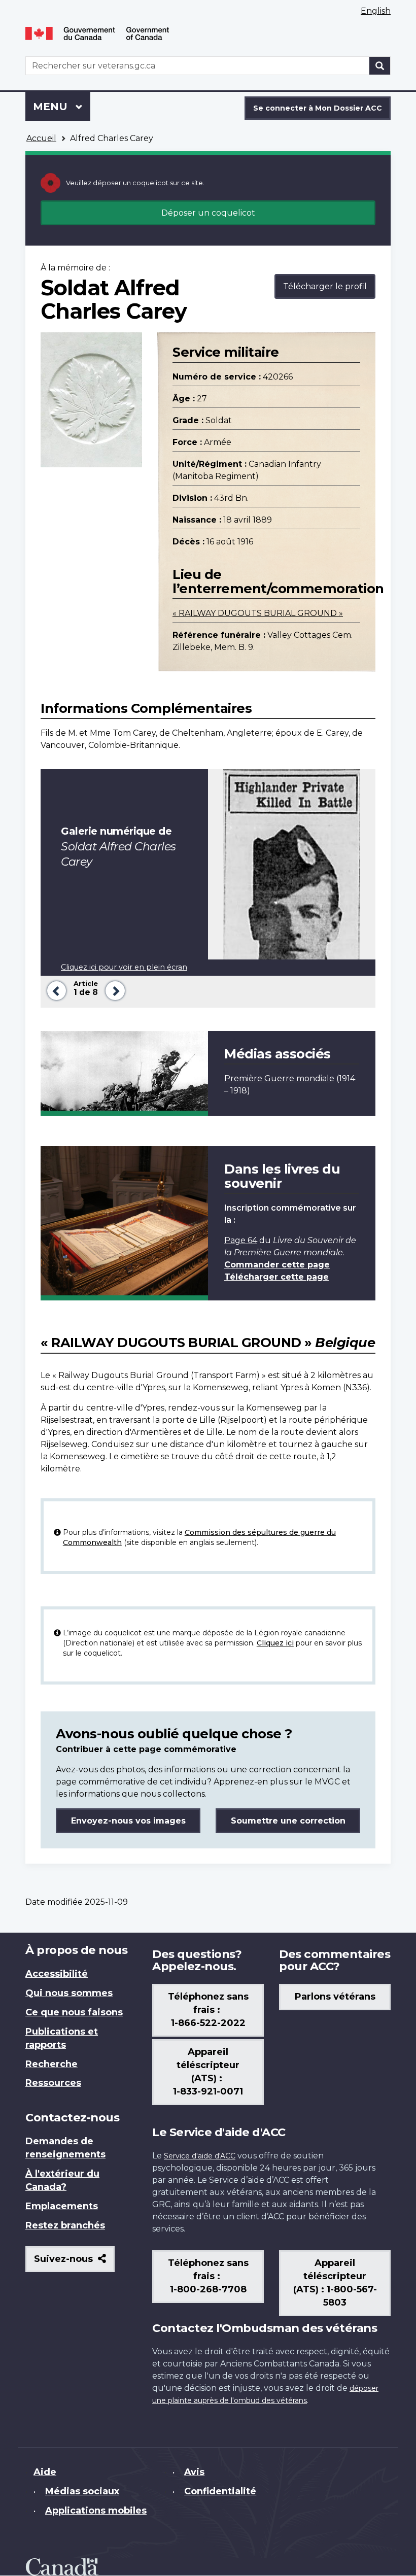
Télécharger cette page (276, 1277)
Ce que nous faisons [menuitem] (74, 2012)
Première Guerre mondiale (279, 1078)
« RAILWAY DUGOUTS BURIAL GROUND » (258, 613)
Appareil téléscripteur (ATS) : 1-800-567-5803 (335, 2283)
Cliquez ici (275, 1643)
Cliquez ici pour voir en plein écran (124, 967)
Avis (194, 2472)
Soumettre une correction (288, 1821)
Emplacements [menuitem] (62, 2206)
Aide (45, 2472)
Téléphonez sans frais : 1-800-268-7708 (208, 2276)
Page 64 (241, 1240)
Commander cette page (277, 1265)
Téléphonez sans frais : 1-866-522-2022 (208, 2010)
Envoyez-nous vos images (128, 1821)
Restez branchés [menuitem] (65, 2225)
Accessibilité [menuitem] (57, 1974)
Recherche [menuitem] (51, 2064)
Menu (62, 107)
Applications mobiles (96, 2511)
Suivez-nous (74, 2263)
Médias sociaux (82, 2491)
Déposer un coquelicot (208, 213)
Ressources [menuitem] (53, 2083)
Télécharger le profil (325, 286)
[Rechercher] (380, 66)
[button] (55, 990)
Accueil (41, 138)
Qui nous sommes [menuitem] (69, 1993)
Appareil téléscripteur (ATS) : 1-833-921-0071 (208, 2072)
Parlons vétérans (335, 1997)
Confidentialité (220, 2491)
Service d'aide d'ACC (200, 2156)
